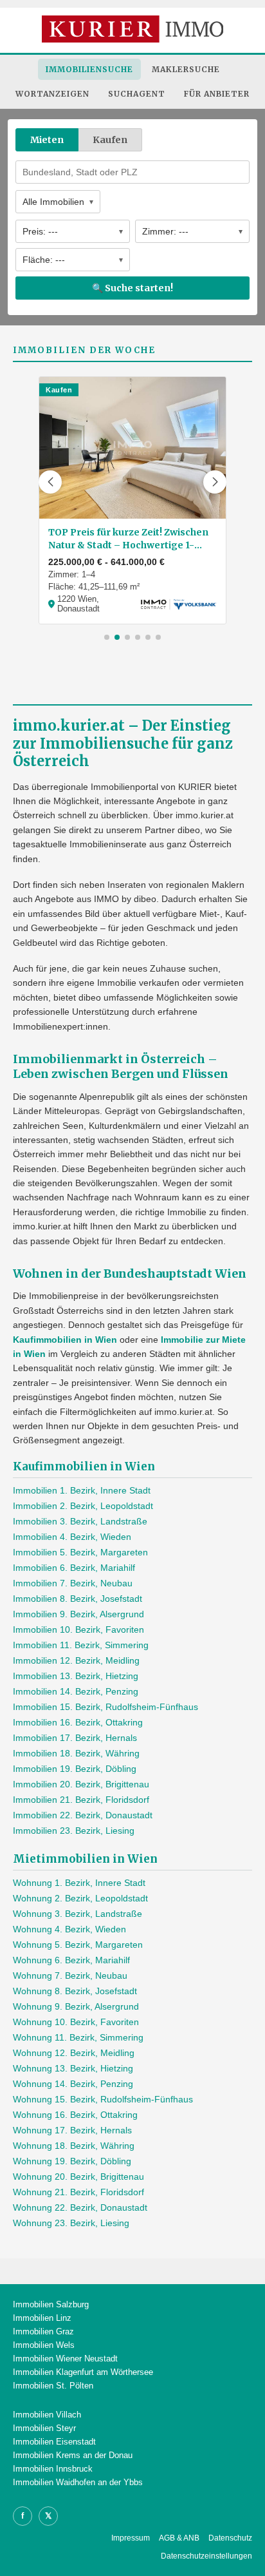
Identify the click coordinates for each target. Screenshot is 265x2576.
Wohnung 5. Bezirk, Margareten (78, 1945)
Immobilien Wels (44, 2345)
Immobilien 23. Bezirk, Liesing (74, 1831)
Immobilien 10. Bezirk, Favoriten (78, 1629)
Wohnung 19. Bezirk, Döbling (72, 2161)
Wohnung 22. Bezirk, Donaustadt (80, 2207)
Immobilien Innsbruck (53, 2469)
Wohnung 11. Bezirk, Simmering (78, 2037)
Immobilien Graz (43, 2331)
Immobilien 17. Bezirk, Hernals (75, 1738)
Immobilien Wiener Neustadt (65, 2359)
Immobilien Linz (42, 2318)
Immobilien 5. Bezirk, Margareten (80, 1552)
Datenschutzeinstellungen (206, 2556)
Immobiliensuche (89, 69)
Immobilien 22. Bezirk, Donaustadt (83, 1815)
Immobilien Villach (47, 2415)
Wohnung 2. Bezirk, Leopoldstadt (80, 1898)
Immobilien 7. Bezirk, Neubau (73, 1583)
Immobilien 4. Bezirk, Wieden (72, 1537)
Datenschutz (230, 2538)
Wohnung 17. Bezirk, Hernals (72, 2130)
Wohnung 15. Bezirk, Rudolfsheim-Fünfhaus (103, 2099)
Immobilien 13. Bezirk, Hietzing (76, 1676)
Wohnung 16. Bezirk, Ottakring (75, 2115)
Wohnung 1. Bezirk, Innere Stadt (79, 1883)
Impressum (131, 2538)
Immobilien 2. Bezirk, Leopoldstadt (83, 1506)
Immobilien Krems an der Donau (73, 2455)
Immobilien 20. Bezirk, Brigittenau (81, 1784)
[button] (50, 482)
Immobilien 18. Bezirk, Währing (76, 1753)
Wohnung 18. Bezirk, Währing (74, 2146)
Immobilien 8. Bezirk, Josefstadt (78, 1599)
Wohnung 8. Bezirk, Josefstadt (75, 1991)
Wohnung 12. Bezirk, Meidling (74, 2053)
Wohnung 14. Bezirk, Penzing (73, 2084)
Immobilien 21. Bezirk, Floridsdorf (81, 1800)
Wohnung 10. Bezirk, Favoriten (76, 2022)
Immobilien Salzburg (51, 2304)
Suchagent (137, 94)
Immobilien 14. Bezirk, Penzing (76, 1691)
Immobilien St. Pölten (53, 2386)
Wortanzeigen (52, 94)
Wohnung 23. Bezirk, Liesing (71, 2223)
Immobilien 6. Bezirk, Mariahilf (74, 1568)
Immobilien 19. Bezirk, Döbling (75, 1769)
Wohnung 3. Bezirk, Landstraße (78, 1914)
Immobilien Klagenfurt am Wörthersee (83, 2372)
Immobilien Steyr (44, 2428)
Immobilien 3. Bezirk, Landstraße (80, 1521)
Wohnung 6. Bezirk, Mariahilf (71, 1960)
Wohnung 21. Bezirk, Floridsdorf (78, 2192)
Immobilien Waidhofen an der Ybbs (78, 2482)
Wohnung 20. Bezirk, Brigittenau (78, 2177)
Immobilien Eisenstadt (54, 2442)
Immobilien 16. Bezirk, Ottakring (78, 1722)
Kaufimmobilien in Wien (65, 1340)
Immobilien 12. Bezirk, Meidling (76, 1660)
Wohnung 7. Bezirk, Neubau (70, 1975)
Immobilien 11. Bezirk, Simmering (81, 1645)
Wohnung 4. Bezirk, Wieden (69, 1929)
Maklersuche (186, 69)
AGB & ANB (179, 2538)
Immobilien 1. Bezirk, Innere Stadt (82, 1490)
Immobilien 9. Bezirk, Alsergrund (78, 1614)
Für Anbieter (217, 94)
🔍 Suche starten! (132, 288)
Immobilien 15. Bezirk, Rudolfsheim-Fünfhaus (105, 1707)
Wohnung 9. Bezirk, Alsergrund (76, 2006)
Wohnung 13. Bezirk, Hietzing (73, 2068)
